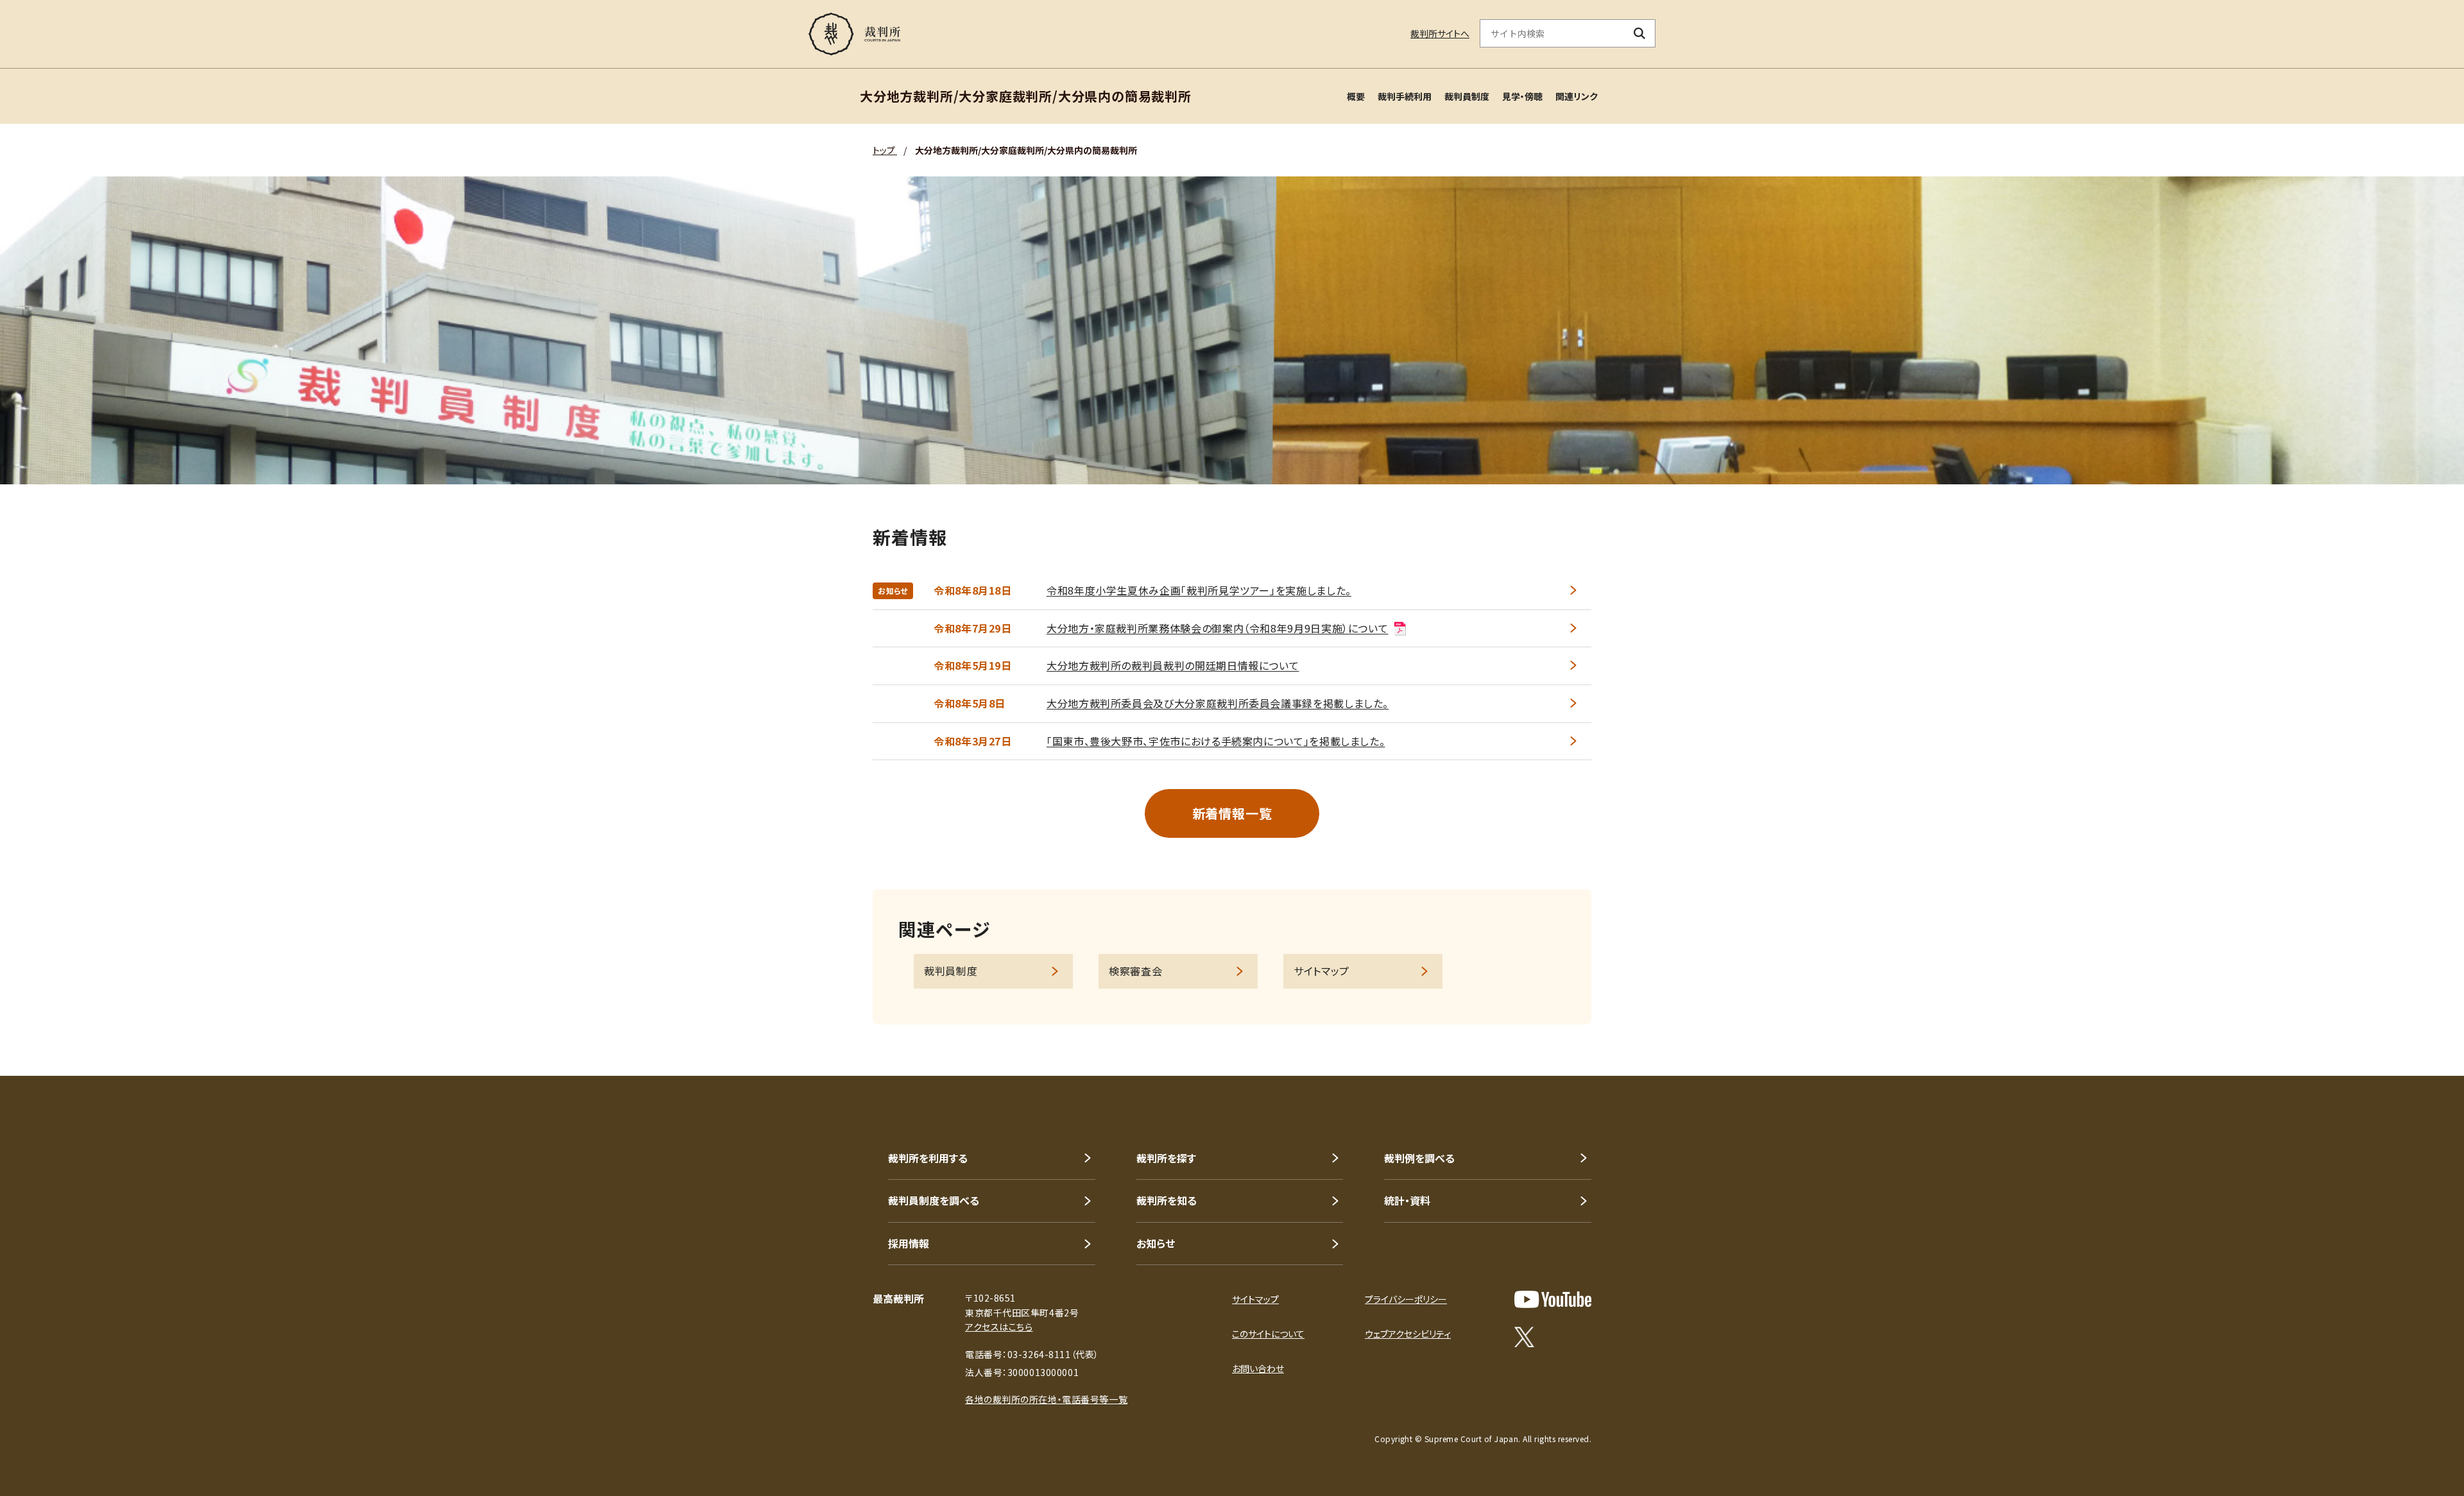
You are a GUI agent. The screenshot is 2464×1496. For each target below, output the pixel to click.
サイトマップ (1322, 971)
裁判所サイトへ (1440, 33)
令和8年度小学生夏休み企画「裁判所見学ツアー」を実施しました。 (1199, 590)
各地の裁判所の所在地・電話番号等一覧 (1046, 1399)
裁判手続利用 (1405, 96)
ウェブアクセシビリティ (1408, 1334)
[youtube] (1553, 1299)
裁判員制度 (1467, 96)
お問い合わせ (1258, 1368)
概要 (1356, 96)
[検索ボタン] (1640, 33)
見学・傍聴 (1522, 96)
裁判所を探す (1166, 1158)
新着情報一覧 (1232, 813)
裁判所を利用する (928, 1158)
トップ (885, 150)
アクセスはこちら (999, 1327)
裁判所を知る (1167, 1200)
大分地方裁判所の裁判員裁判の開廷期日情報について (1173, 665)
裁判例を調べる (1419, 1158)
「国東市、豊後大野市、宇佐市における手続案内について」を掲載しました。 (1216, 741)
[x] (1524, 1337)
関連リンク (1577, 96)
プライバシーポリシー (1406, 1299)
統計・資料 (1407, 1200)
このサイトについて (1268, 1334)
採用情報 (909, 1243)
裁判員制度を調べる (934, 1200)
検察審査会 (1135, 971)
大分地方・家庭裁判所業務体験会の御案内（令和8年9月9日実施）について (1217, 628)
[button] (2418, 1030)
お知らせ (1156, 1243)
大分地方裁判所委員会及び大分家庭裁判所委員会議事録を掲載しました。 (1218, 703)
